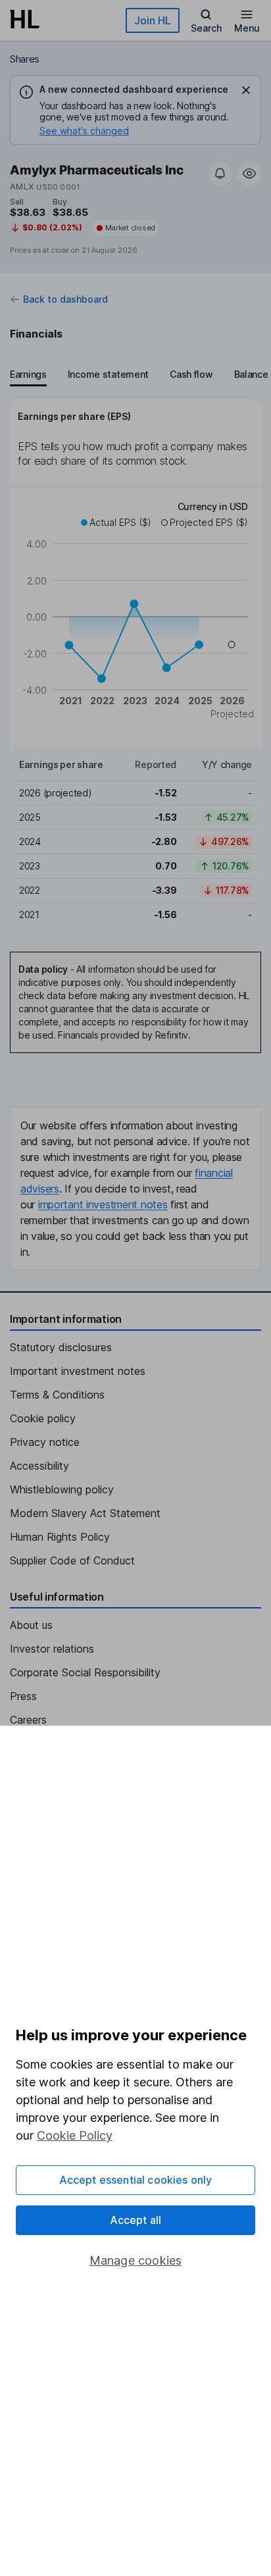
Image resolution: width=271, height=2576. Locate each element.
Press (23, 1696)
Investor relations (52, 1649)
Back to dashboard (65, 299)
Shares (25, 59)
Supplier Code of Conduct (72, 1560)
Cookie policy (43, 1418)
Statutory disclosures (61, 1347)
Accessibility (39, 1466)
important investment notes (103, 1204)
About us (31, 1625)
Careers (28, 1720)
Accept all (136, 2220)
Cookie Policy (75, 2135)
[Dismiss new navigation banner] (246, 90)
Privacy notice (45, 1442)
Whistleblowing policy (62, 1489)
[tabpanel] (135, 665)
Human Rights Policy (60, 1537)
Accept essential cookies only (136, 2180)
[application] (135, 612)
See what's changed (84, 131)
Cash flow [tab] (191, 374)
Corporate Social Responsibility (85, 1672)
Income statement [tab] (108, 374)
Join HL (153, 20)
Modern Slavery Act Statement (85, 1513)
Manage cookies (136, 2260)
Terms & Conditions (57, 1395)
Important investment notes (78, 1371)
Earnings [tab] (28, 374)
